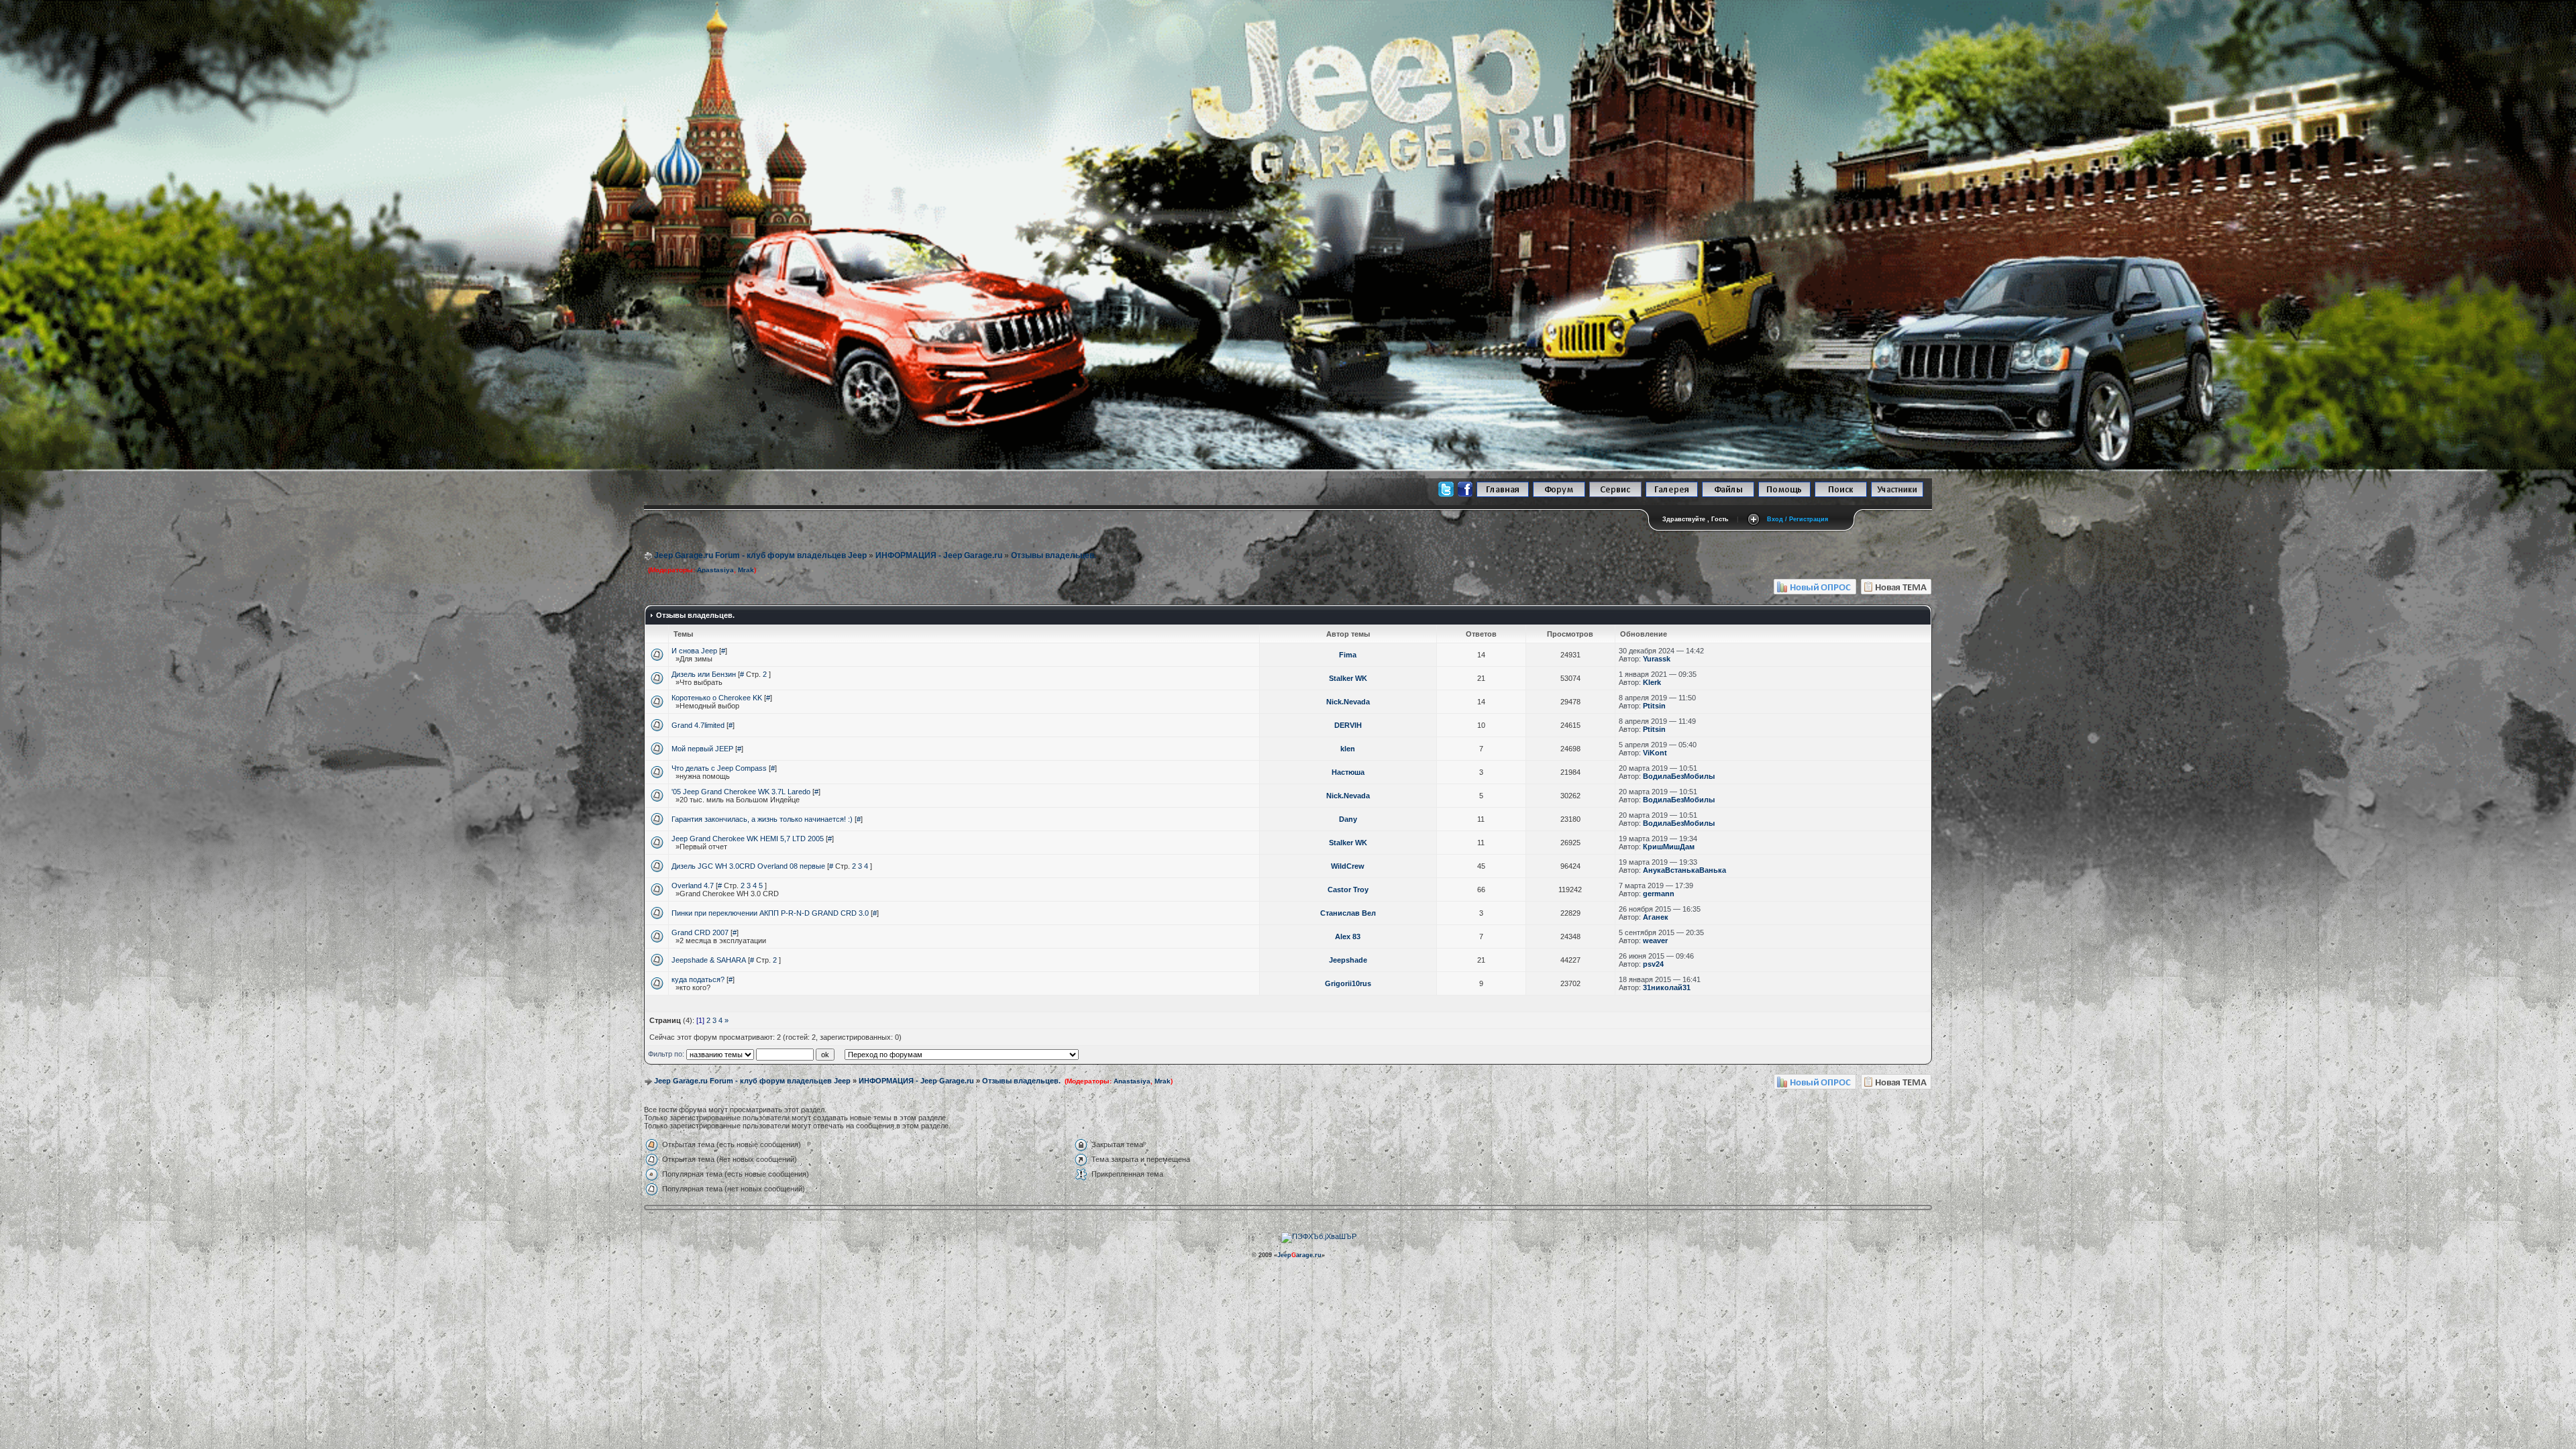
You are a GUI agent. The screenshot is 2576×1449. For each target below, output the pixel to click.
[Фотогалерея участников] (1672, 495)
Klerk (1652, 682)
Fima (1348, 655)
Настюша (1348, 772)
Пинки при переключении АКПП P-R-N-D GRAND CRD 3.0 (770, 913)
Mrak (746, 570)
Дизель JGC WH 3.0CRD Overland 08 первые (748, 866)
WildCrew (1348, 866)
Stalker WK (1348, 678)
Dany (1348, 819)
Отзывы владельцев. (1054, 555)
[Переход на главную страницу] (1503, 495)
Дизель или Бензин (704, 674)
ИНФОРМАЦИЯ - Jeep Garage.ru (939, 555)
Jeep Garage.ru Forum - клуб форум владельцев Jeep (760, 555)
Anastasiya (715, 570)
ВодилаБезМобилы (1679, 776)
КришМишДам (1669, 847)
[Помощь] (1784, 495)
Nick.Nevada (1348, 702)
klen (1348, 749)
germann (1659, 894)
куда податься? (698, 979)
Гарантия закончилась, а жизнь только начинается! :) (762, 819)
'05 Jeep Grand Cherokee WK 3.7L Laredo (741, 792)
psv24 (1653, 964)
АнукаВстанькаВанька (1684, 870)
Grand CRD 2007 (700, 932)
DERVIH (1348, 725)
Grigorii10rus (1348, 983)
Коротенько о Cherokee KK (717, 698)
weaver (1655, 941)
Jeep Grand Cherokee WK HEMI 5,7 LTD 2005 (748, 839)
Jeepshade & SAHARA (709, 960)
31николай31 (1667, 987)
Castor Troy (1348, 890)
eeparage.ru (1299, 1255)
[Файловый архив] (1728, 495)
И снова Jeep (694, 651)
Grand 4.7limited (698, 725)
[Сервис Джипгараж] (1615, 495)
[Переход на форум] (1559, 495)
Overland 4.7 (693, 885)
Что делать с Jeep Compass (719, 768)
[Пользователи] (1897, 495)
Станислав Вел (1348, 913)
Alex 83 (1348, 936)
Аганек (1656, 917)
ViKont (1655, 753)
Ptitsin (1654, 706)
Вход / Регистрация (1797, 519)
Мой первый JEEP (702, 749)
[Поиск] (1841, 495)
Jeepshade (1348, 960)
